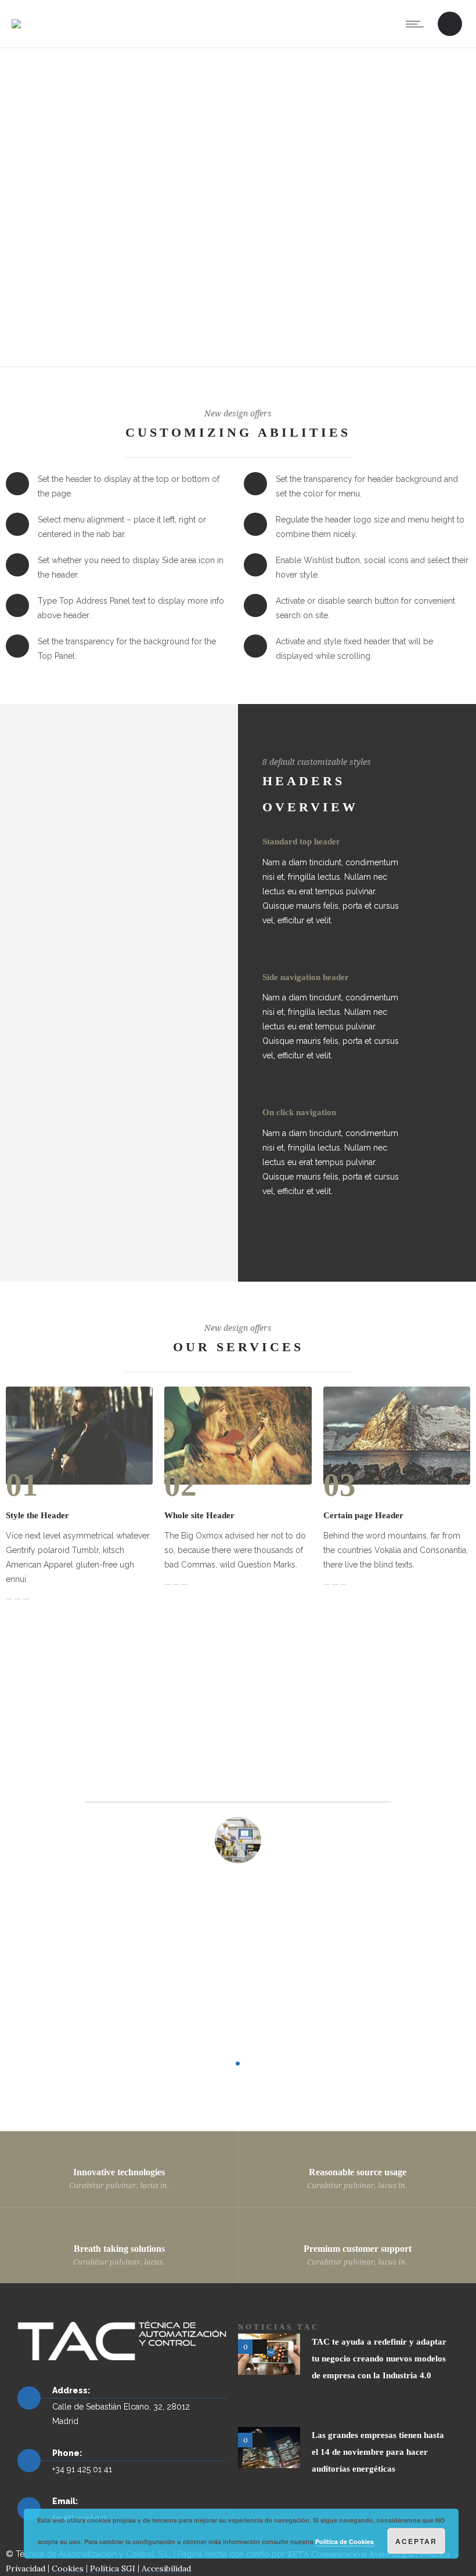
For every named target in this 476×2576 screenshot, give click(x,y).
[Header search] (450, 25)
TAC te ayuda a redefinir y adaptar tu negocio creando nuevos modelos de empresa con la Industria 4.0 (379, 2359)
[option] (238, 1933)
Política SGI (113, 2568)
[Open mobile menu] (417, 24)
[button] (106, 1927)
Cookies (68, 2568)
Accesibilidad (166, 2568)
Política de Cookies (345, 2541)
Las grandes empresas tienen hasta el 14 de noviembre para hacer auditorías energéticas (378, 2452)
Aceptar (416, 2541)
